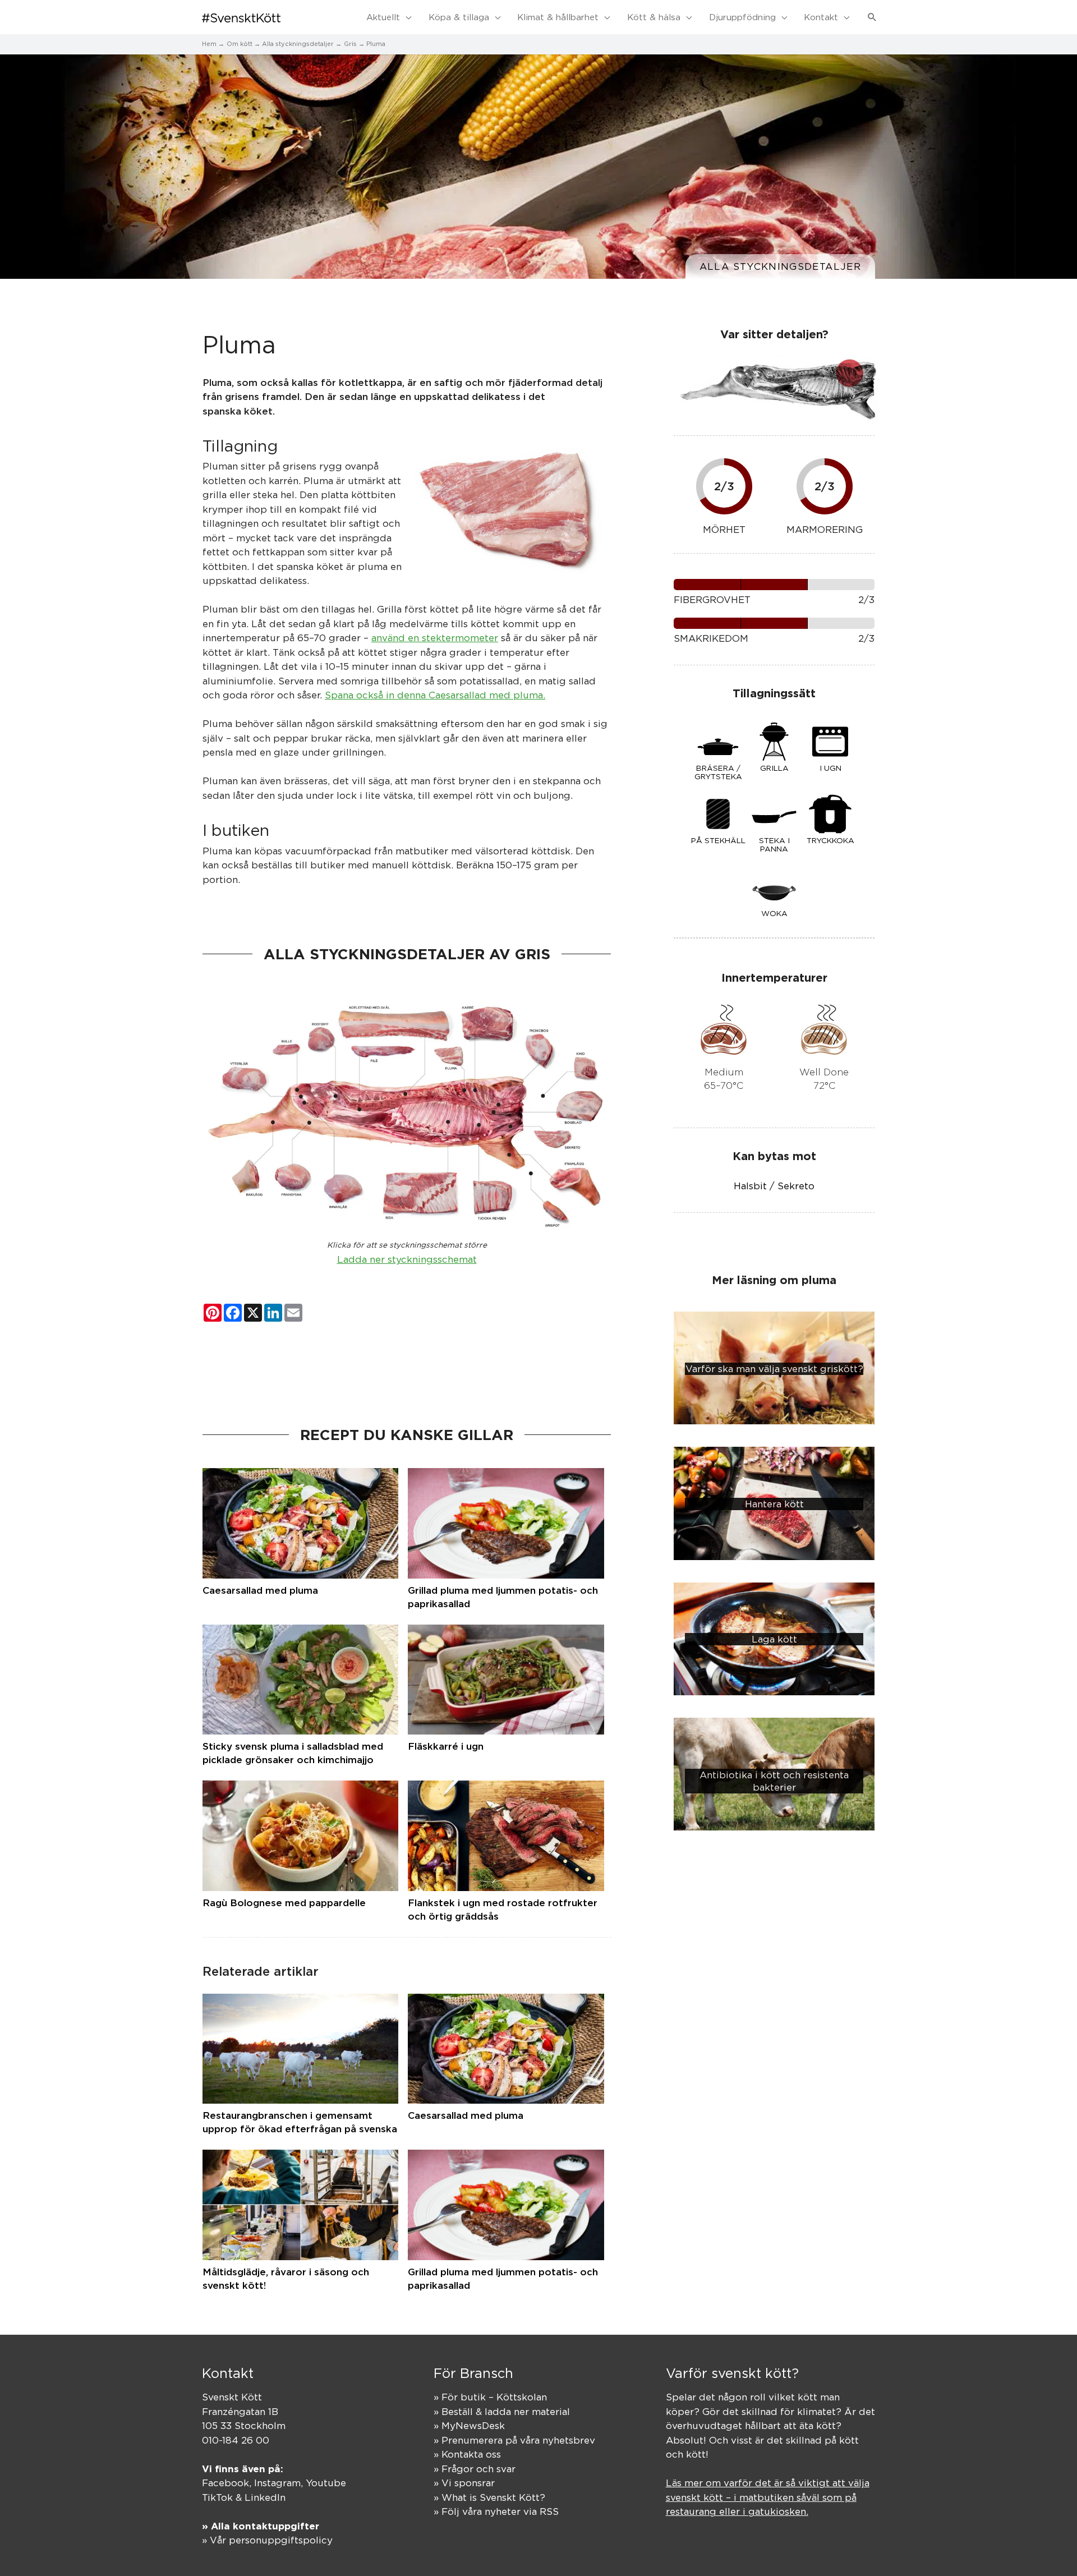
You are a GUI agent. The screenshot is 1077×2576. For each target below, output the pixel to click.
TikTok (217, 2497)
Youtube (326, 2483)
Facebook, (228, 2483)
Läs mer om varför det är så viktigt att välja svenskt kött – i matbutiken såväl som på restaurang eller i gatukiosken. (768, 2497)
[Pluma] (509, 509)
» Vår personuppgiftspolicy (267, 2540)
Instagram (277, 2483)
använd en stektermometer (435, 638)
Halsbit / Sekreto (774, 1186)
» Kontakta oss (467, 2454)
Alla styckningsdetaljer (780, 266)
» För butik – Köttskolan (490, 2397)
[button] (872, 17)
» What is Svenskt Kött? (489, 2497)
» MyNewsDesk (469, 2426)
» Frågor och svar (475, 2469)
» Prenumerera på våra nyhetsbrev (514, 2440)
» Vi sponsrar (464, 2483)
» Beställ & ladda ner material (502, 2412)
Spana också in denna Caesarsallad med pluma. (435, 695)
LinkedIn (265, 2497)
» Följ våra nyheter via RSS (496, 2511)
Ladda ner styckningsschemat (407, 1259)
